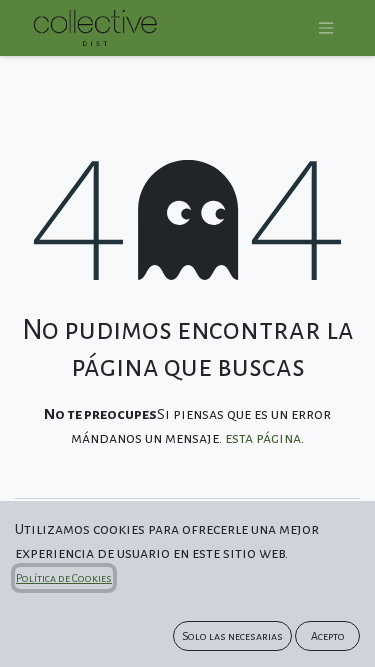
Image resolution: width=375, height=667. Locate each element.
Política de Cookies (64, 578)
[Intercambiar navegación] (326, 28)
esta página (263, 438)
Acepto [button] (328, 636)
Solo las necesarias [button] (232, 636)
